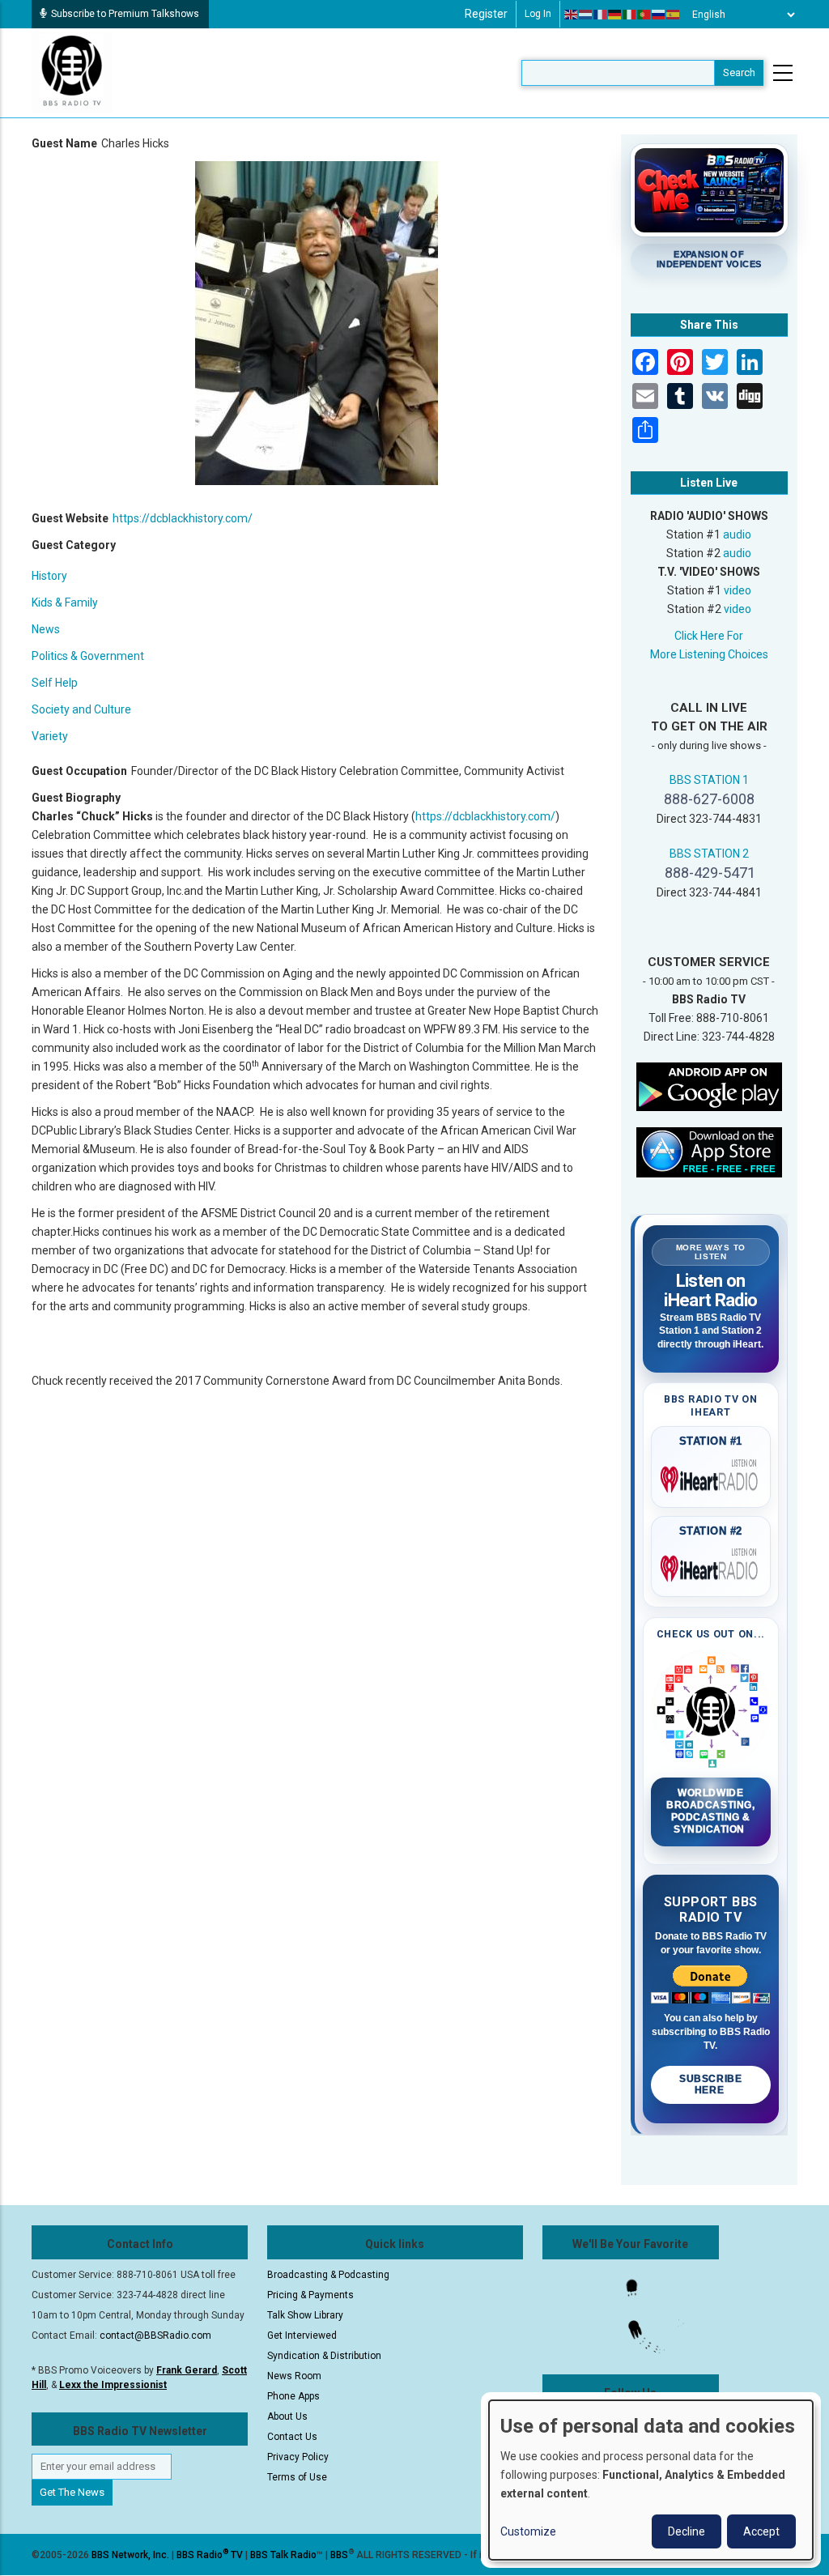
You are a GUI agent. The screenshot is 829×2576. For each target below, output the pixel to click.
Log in (538, 14)
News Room (294, 2376)
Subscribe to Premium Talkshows (125, 14)
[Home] (72, 72)
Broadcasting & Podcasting (328, 2275)
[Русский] (659, 15)
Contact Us (292, 2437)
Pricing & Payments (310, 2295)
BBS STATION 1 (709, 780)
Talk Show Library (305, 2315)
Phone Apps (293, 2396)
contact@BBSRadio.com (155, 2335)
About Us (287, 2416)
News (46, 629)
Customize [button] (528, 2531)
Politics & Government (88, 656)
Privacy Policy (298, 2457)
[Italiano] (630, 15)
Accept (761, 2531)
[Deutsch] (615, 15)
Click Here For (709, 636)
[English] (572, 15)
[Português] (644, 15)
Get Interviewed (302, 2335)
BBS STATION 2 (709, 854)
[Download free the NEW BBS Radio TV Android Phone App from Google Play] (709, 1086)
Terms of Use (297, 2477)
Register (486, 14)
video (738, 590)
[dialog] (651, 2480)
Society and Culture (81, 709)
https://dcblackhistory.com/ (183, 518)
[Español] (674, 15)
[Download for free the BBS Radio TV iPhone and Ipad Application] (709, 1152)
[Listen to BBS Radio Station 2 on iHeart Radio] (711, 1565)
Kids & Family (65, 602)
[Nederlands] (586, 15)
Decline (687, 2531)
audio (737, 534)
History (49, 576)
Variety (50, 736)
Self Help (55, 683)
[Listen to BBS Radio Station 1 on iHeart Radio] (711, 1476)
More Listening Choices (709, 654)
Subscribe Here (710, 2084)
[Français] (601, 15)
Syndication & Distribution (324, 2356)
